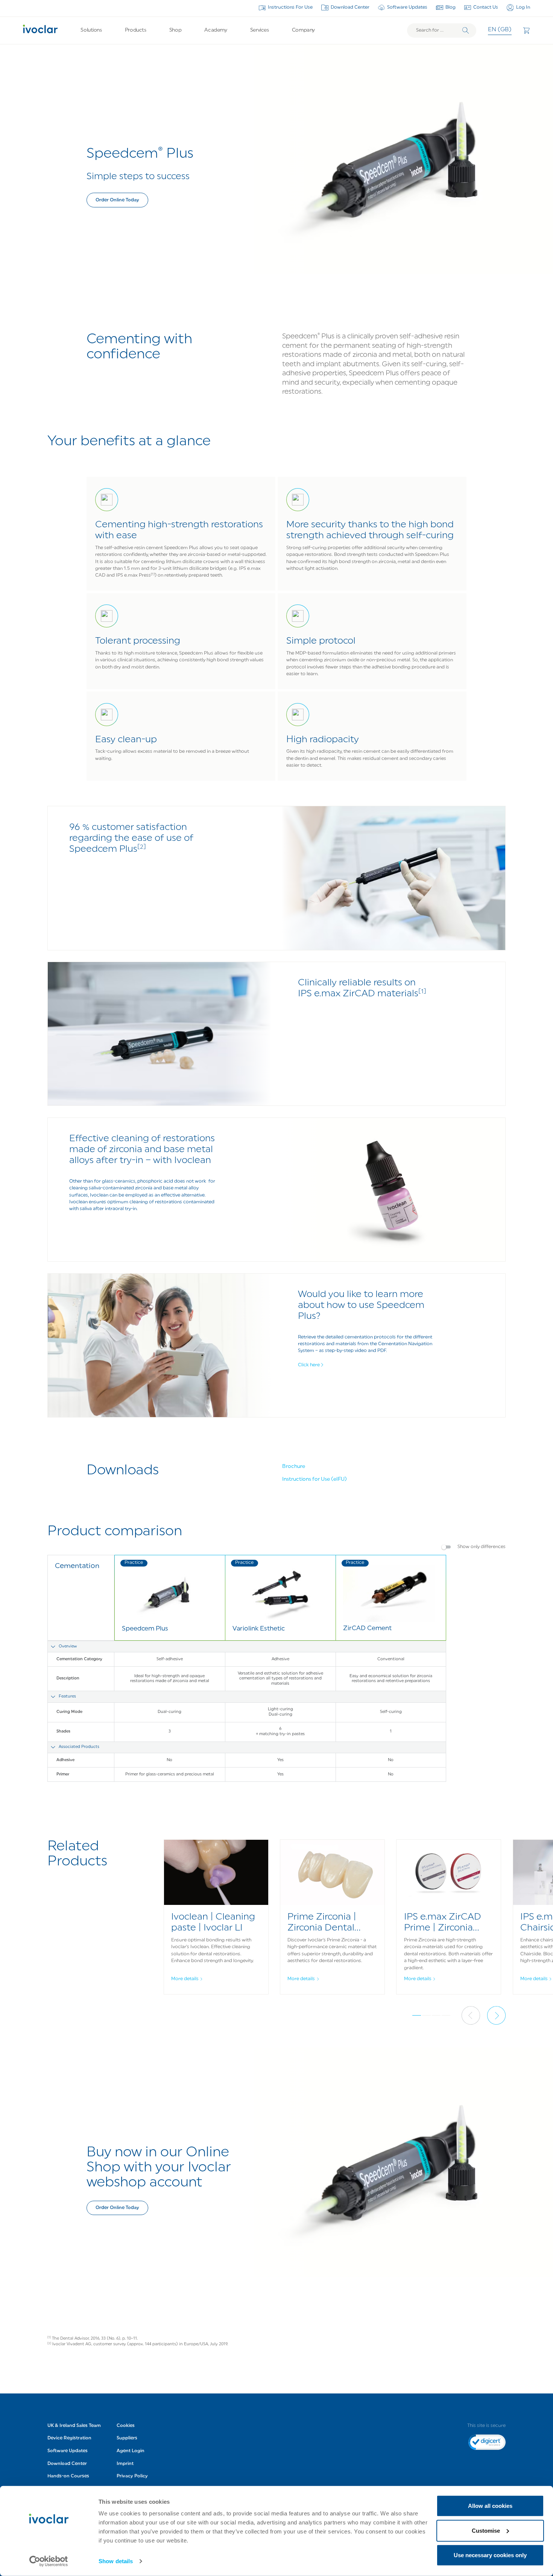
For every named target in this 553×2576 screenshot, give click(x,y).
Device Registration (69, 2438)
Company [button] (303, 30)
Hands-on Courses (68, 2476)
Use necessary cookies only (490, 2555)
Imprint (125, 2464)
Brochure (294, 1467)
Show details (116, 2561)
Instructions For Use (290, 8)
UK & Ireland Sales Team (74, 2426)
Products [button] (136, 30)
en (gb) (500, 30)
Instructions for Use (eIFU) (314, 1479)
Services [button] (260, 30)
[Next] (496, 2015)
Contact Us (486, 8)
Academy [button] (216, 30)
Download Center (350, 8)
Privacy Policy (132, 2476)
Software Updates (407, 8)
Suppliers (127, 2438)
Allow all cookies (490, 2506)
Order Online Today (117, 200)
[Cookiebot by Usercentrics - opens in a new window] (49, 2561)
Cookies (126, 2426)
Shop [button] (175, 30)
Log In (523, 8)
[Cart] (526, 30)
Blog (450, 8)
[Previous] (471, 2015)
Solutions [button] (91, 30)
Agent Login (131, 2451)
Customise (486, 2530)
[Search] (466, 30)
